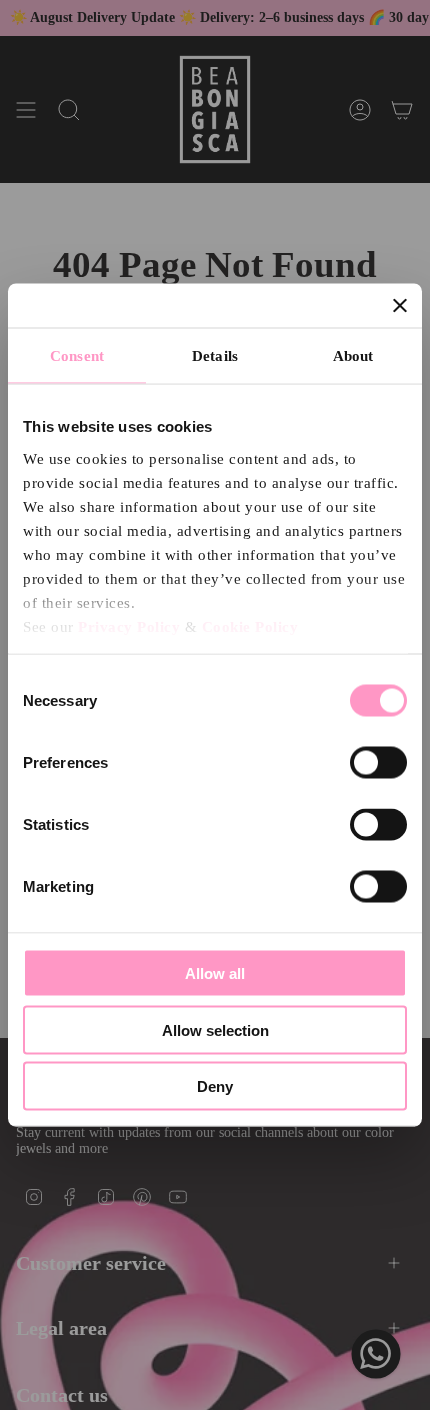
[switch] (378, 763)
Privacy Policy (129, 626)
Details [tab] (215, 356)
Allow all (215, 973)
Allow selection (215, 1029)
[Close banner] (400, 306)
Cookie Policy (250, 626)
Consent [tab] (77, 356)
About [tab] (353, 356)
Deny (215, 1086)
